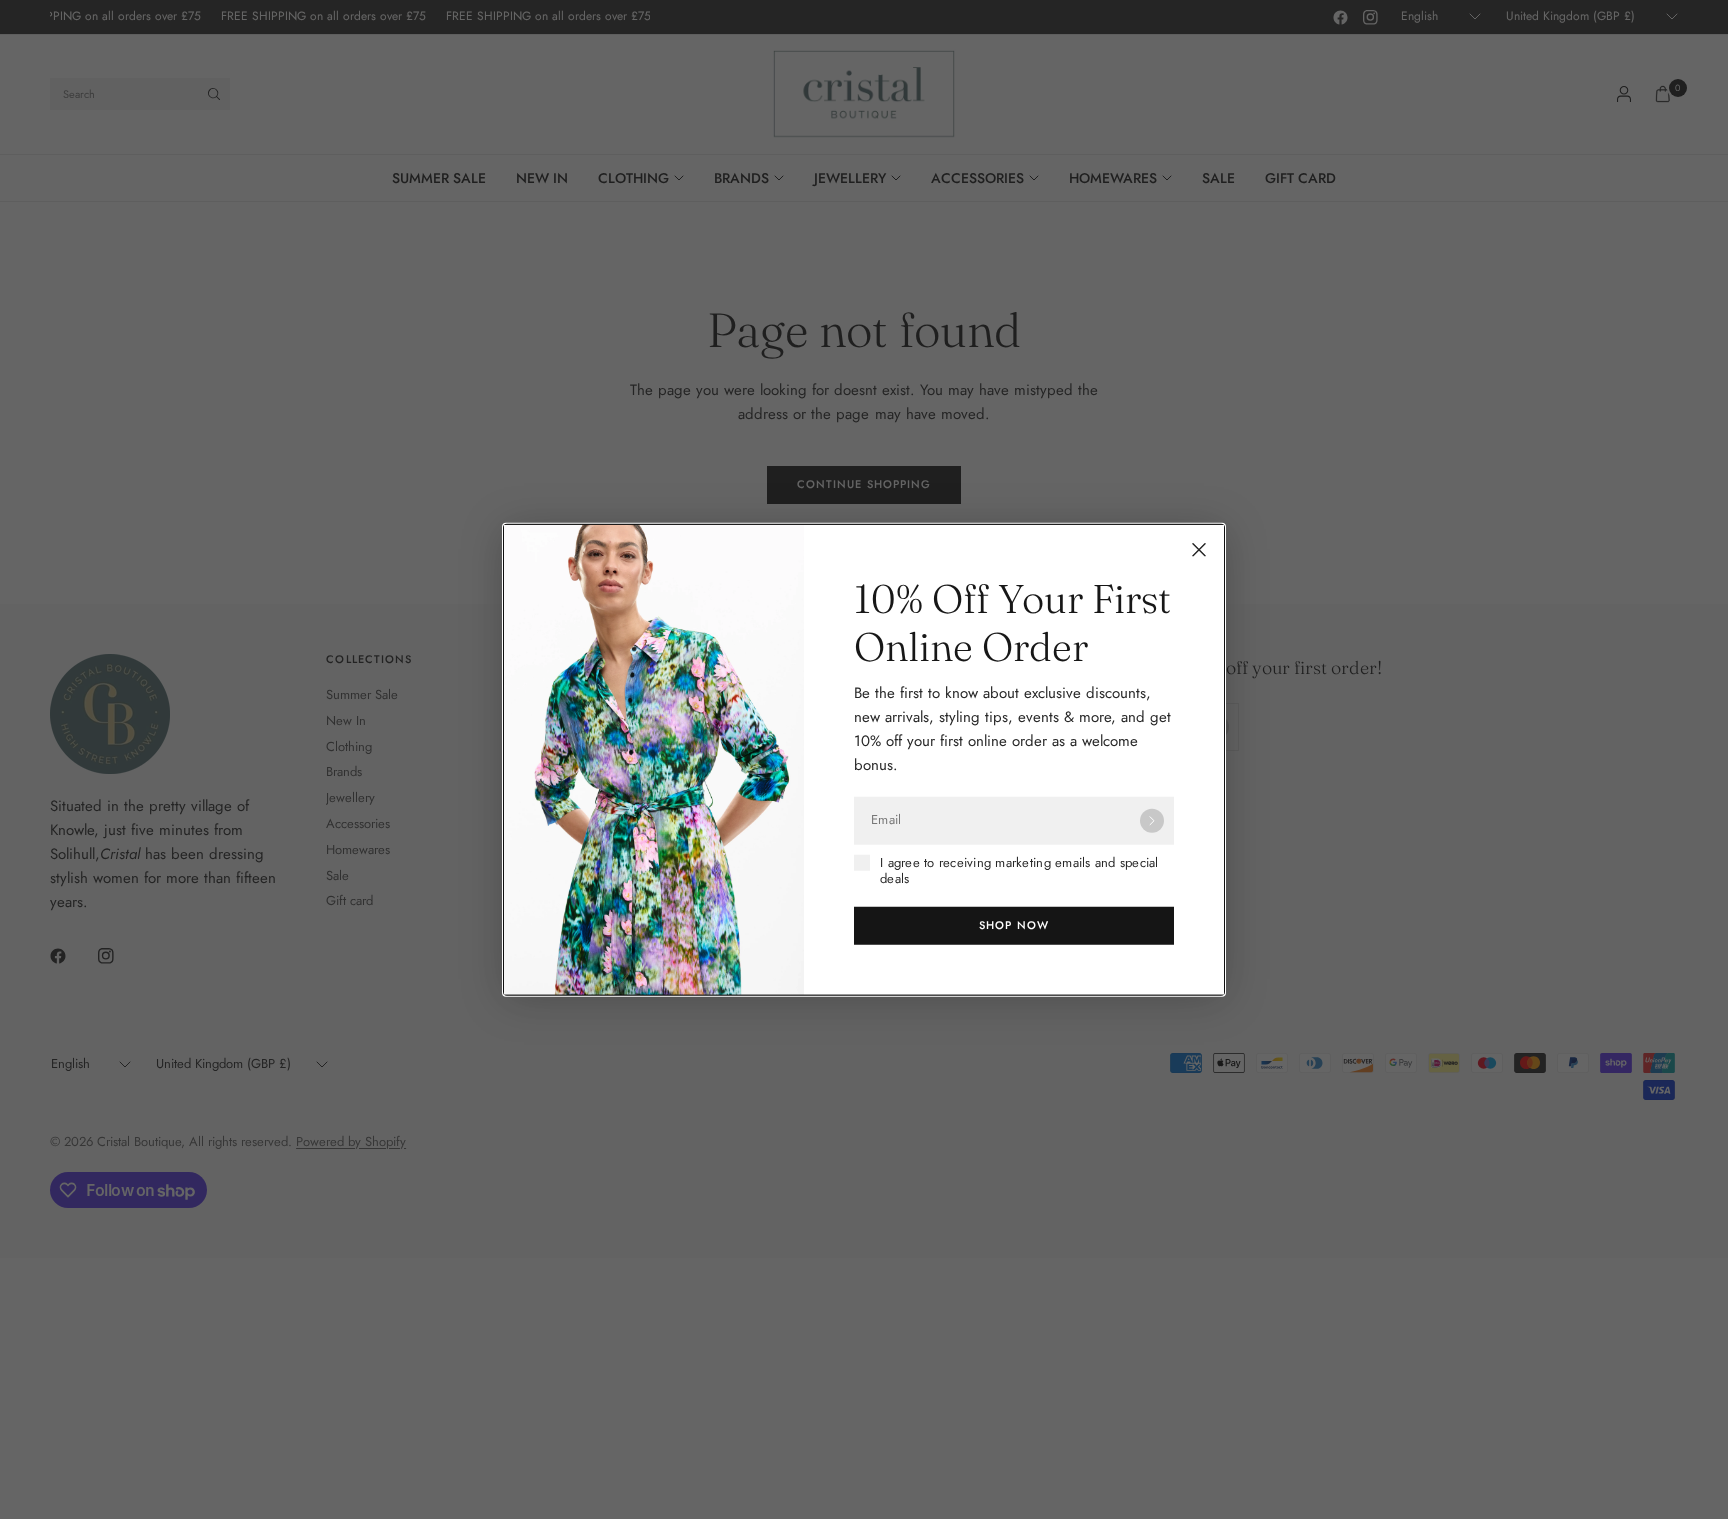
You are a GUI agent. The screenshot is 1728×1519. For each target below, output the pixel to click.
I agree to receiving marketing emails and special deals (1019, 870)
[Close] (1199, 549)
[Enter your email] (1152, 820)
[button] (1014, 926)
